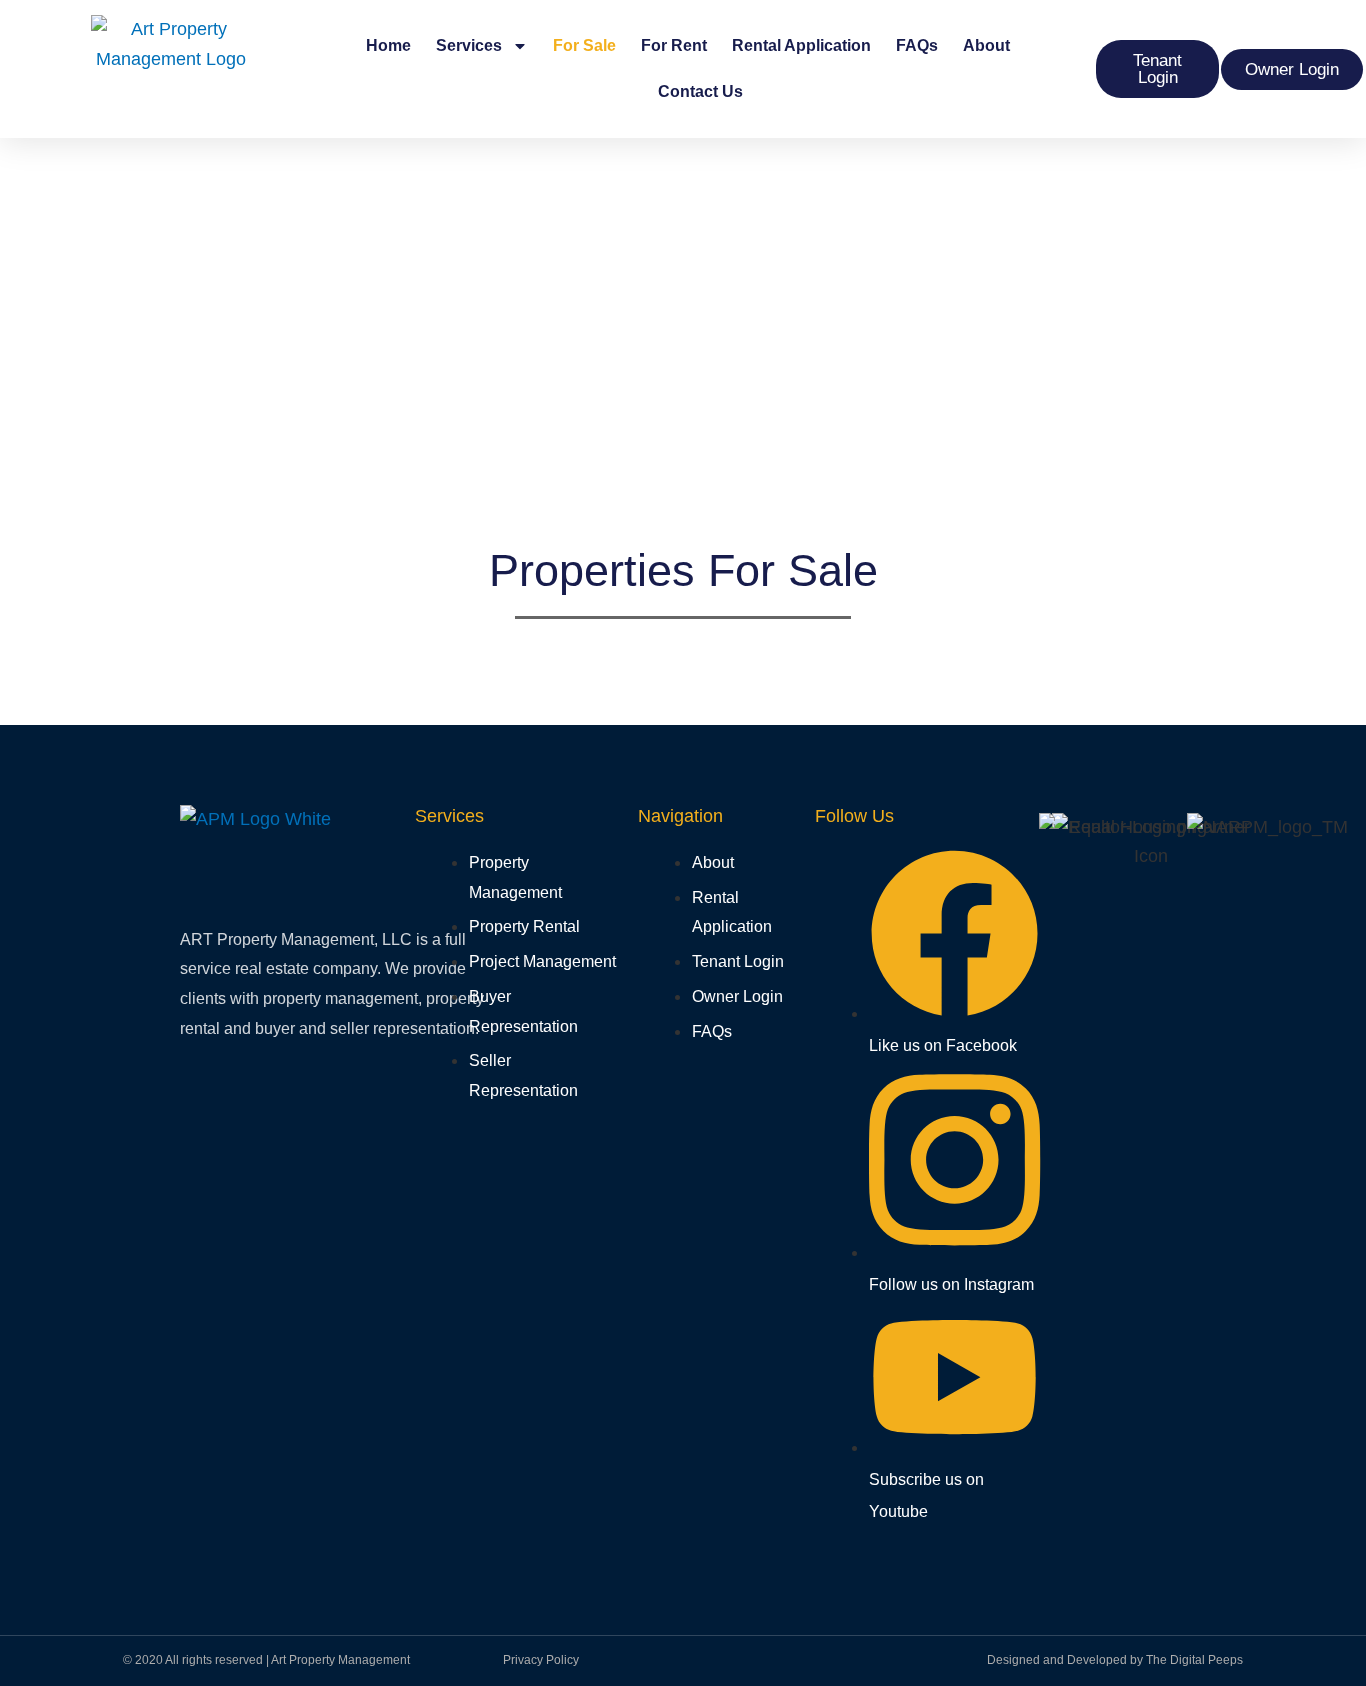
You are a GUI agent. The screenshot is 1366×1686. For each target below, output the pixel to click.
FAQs (917, 45)
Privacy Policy (541, 1660)
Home (388, 45)
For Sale (584, 45)
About (986, 45)
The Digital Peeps (1194, 1660)
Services (469, 45)
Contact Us (700, 91)
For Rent (674, 45)
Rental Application (801, 45)
